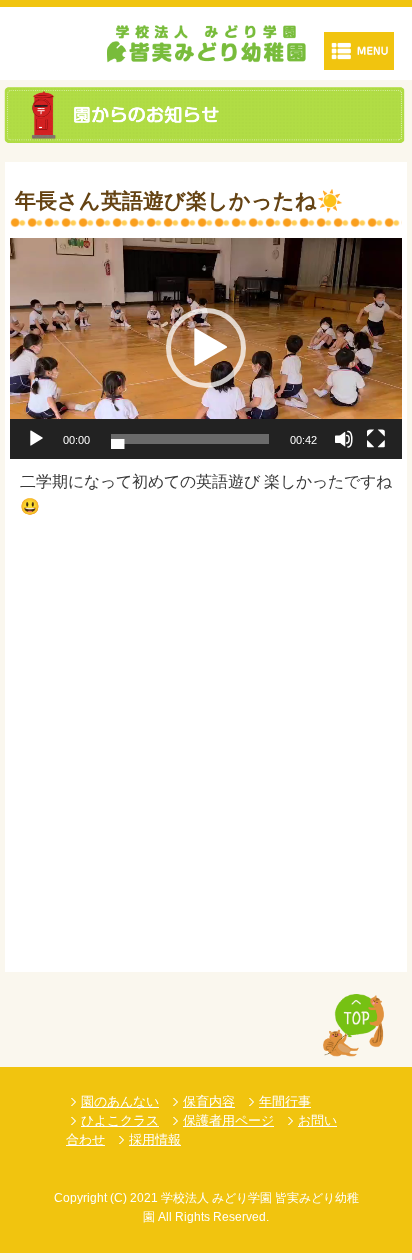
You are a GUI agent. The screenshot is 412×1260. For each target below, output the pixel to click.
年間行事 (285, 1101)
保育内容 (209, 1101)
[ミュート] (344, 439)
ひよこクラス (120, 1120)
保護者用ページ (228, 1120)
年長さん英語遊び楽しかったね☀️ (179, 200)
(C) (118, 1198)
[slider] (190, 439)
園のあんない (120, 1101)
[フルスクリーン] (376, 439)
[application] (206, 348)
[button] (206, 348)
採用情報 (155, 1139)
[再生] (36, 439)
